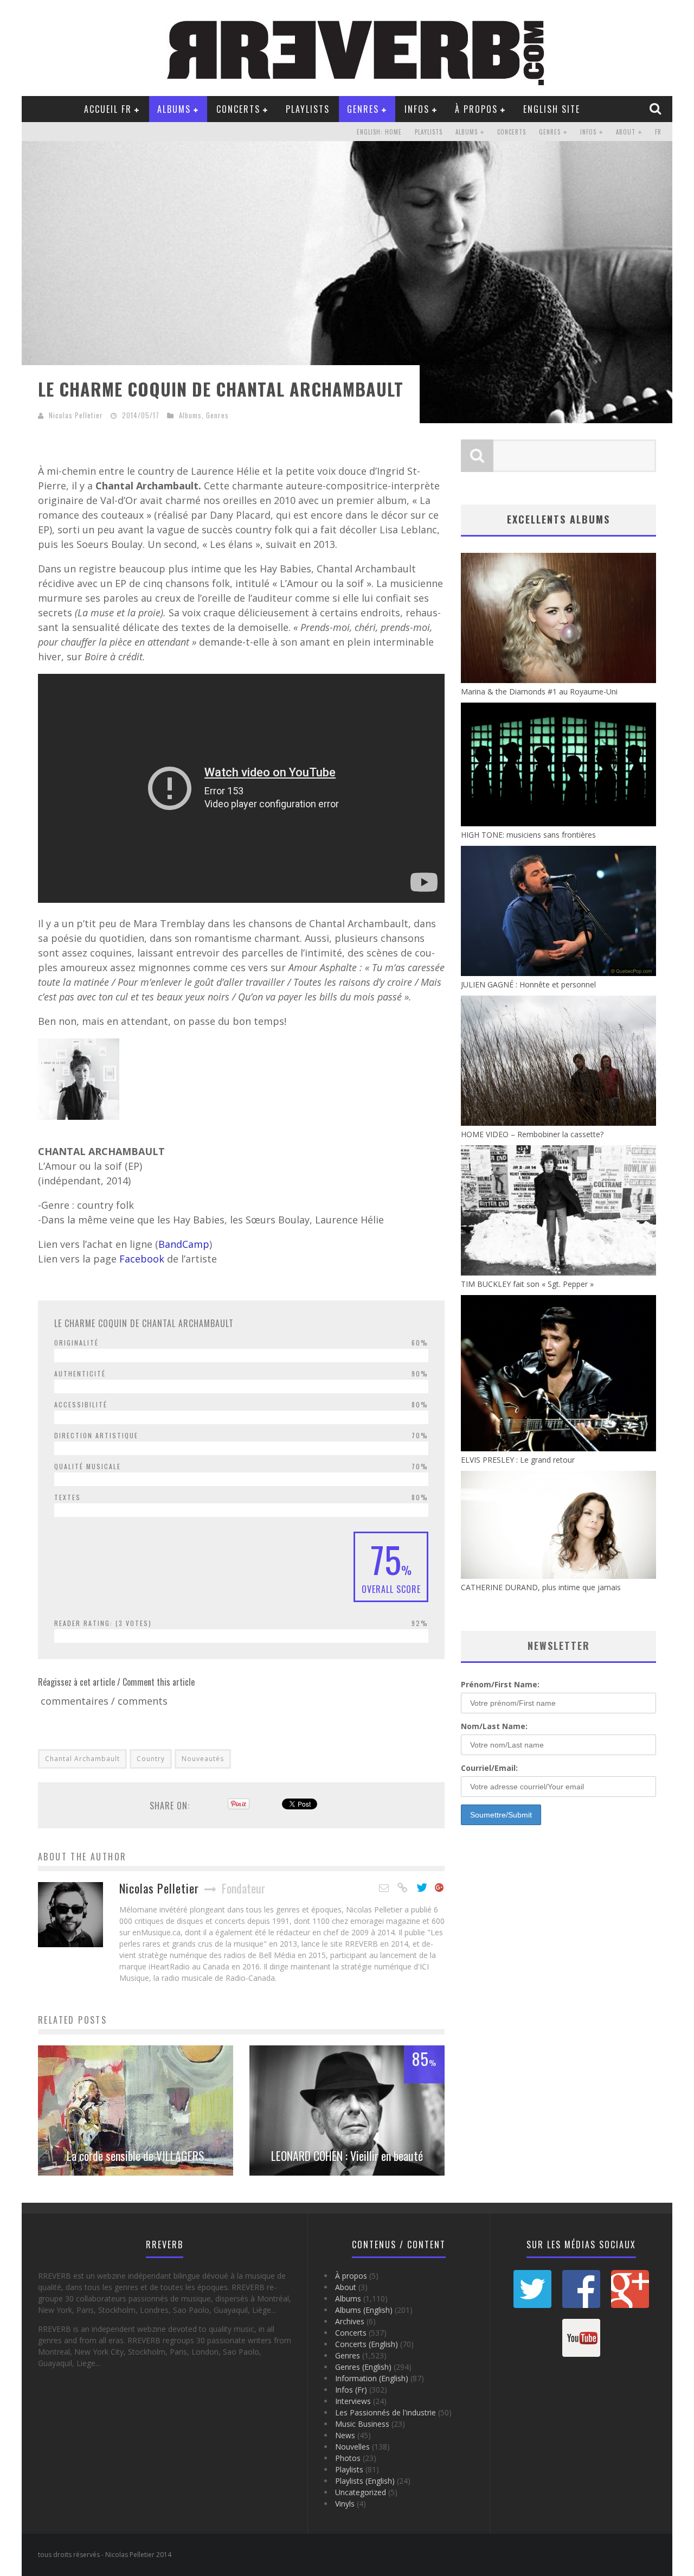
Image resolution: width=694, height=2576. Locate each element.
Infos (417, 109)
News (345, 2435)
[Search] (657, 109)
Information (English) (372, 2378)
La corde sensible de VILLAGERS (136, 2156)
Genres (363, 109)
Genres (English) (363, 2367)
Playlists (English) (365, 2481)
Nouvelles (352, 2447)
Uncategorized (361, 2492)
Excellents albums (558, 519)
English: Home (379, 132)
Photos (348, 2458)
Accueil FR (108, 109)
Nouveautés (203, 1759)
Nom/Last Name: (494, 1726)
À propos (476, 109)
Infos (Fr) (351, 2390)
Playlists (308, 109)
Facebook (143, 1259)
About (626, 132)
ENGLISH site (552, 109)
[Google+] (440, 1888)
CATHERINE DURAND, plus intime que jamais (541, 1587)
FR (658, 132)
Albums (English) (364, 2310)
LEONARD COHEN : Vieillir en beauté (347, 2156)
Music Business (362, 2424)
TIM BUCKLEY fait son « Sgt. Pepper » (527, 1284)
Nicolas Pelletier (76, 415)
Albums (174, 109)
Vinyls (345, 2504)
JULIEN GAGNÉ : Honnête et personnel (528, 984)
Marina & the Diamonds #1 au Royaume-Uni (539, 691)
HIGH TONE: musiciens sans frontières (528, 835)
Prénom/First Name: (500, 1684)
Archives (350, 2321)
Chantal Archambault (82, 1759)
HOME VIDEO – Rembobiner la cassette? (532, 1134)
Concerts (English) (367, 2344)
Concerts (238, 109)
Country (151, 1759)
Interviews (353, 2401)
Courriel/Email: (489, 1768)
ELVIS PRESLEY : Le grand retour (518, 1460)
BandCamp (184, 1244)
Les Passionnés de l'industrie (385, 2412)
